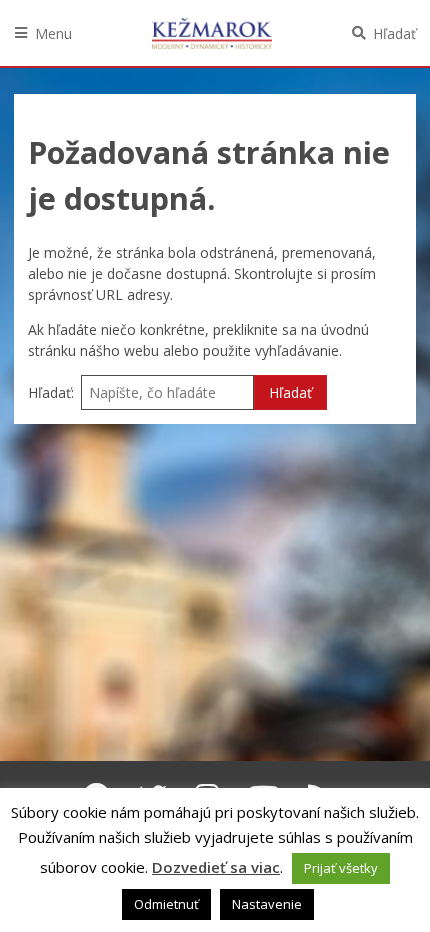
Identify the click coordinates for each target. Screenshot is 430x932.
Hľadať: (51, 392)
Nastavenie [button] (267, 904)
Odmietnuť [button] (166, 904)
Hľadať (394, 33)
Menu (53, 33)
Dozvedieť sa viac (216, 867)
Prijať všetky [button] (341, 868)
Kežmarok (212, 33)
